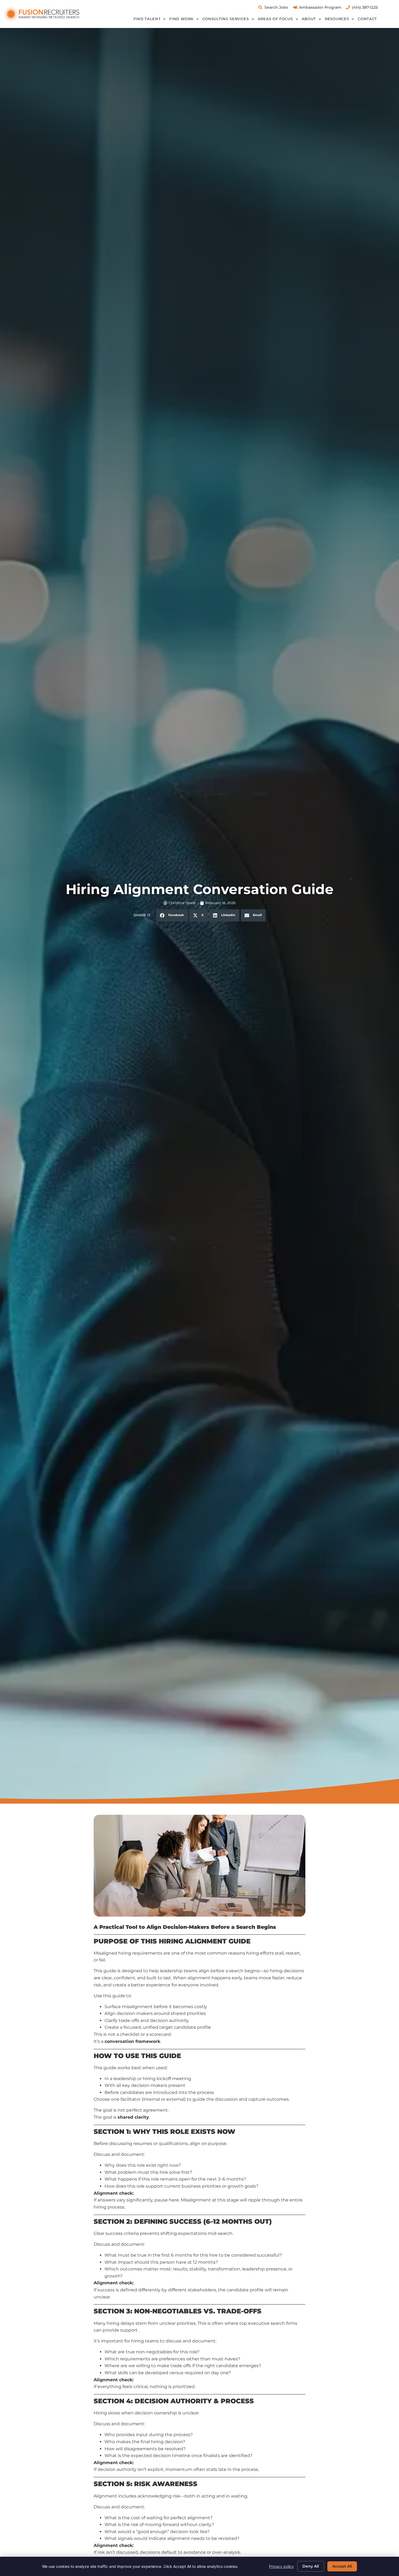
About (309, 19)
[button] (172, 915)
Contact (367, 19)
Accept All (342, 2566)
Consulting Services (226, 19)
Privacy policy (281, 2566)
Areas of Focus (275, 19)
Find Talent (147, 19)
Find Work (181, 19)
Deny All (311, 2566)
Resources (337, 19)
